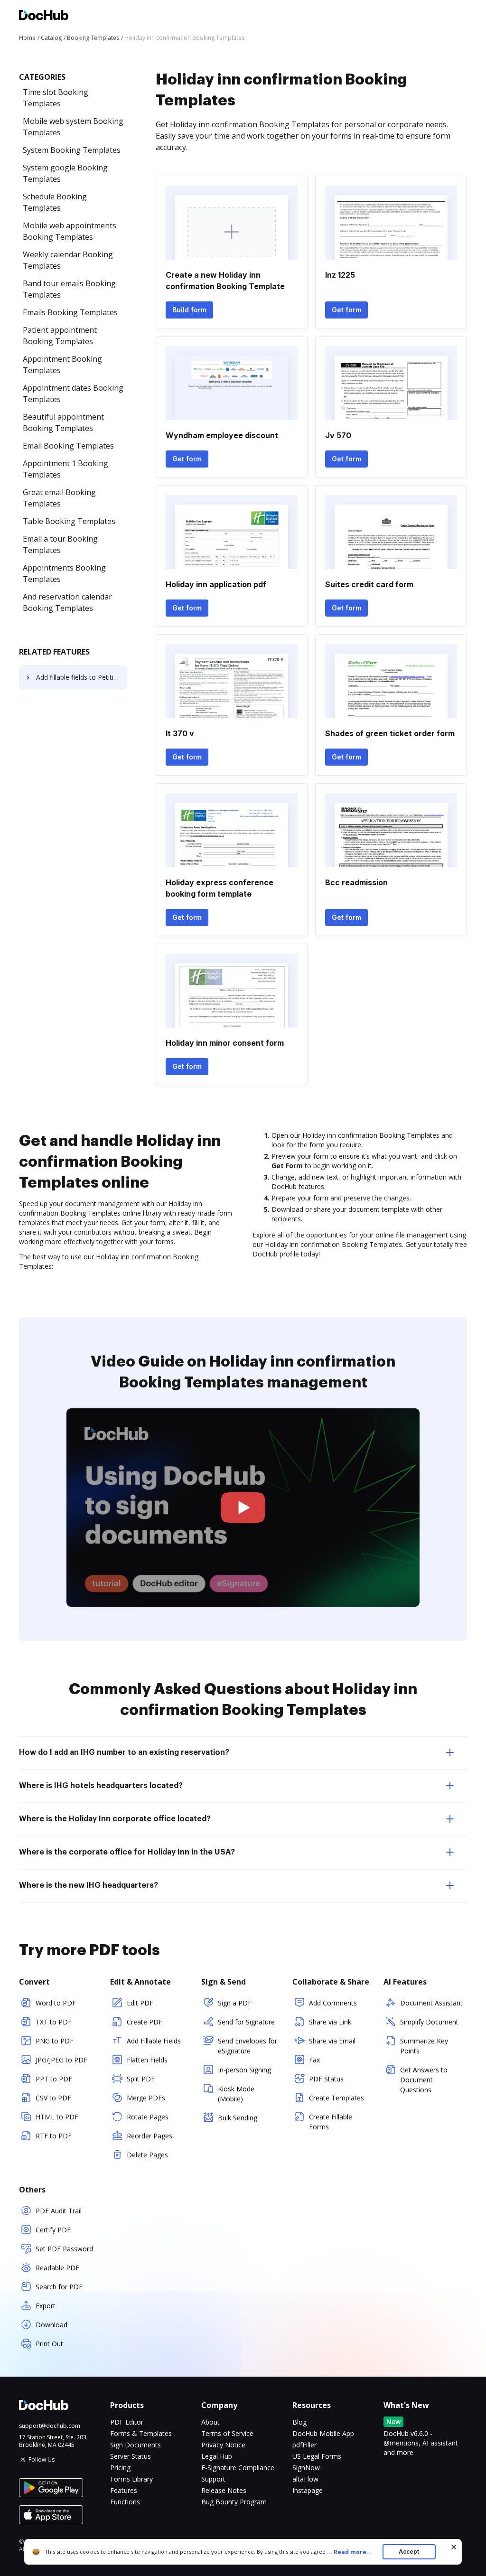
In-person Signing (244, 2070)
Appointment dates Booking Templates (73, 393)
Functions (125, 2502)
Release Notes (224, 2490)
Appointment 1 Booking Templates (65, 469)
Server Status (131, 2456)
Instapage (308, 2490)
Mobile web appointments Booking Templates (70, 231)
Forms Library (131, 2479)
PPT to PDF (54, 2079)
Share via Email (332, 2041)
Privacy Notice (223, 2445)
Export (46, 2306)
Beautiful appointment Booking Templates (63, 422)
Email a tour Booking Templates (60, 544)
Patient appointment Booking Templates (60, 336)
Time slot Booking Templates (56, 98)
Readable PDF (57, 2268)
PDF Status (326, 2079)
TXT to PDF (54, 2022)
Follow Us (42, 2459)
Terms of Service (227, 2433)
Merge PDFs (146, 2098)
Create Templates (336, 2098)
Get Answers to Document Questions (424, 2080)
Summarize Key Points (424, 2046)
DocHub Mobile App (323, 2433)
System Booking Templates (72, 150)
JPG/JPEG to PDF (61, 2060)
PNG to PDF (55, 2041)
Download (51, 2325)
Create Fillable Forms (331, 2122)
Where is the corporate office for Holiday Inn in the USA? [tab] (127, 1852)
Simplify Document (429, 2022)
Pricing (120, 2468)
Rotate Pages (148, 2117)
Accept (409, 2552)
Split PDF (141, 2079)
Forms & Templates (141, 2433)
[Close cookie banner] (454, 2547)
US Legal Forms (317, 2456)
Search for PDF (59, 2287)
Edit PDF (140, 2003)
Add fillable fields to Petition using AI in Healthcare (82, 677)
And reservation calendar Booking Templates (67, 602)
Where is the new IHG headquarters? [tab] (89, 1885)
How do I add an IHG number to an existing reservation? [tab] (124, 1752)
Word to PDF (56, 2003)
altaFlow (305, 2479)
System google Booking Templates (65, 173)
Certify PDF (53, 2230)
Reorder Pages (150, 2136)
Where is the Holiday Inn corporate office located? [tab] (115, 1819)
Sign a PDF (235, 2003)
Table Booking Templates (69, 521)
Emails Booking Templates (70, 312)
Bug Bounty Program (234, 2502)
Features (124, 2490)
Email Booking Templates (68, 446)
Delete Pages (147, 2155)
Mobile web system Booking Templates (73, 127)
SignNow (306, 2468)
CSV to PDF (53, 2098)
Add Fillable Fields (154, 2041)
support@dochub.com (50, 2426)
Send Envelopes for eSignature (248, 2046)
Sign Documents (136, 2445)
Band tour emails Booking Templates (69, 289)
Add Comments (333, 2003)
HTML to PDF (57, 2117)
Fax (314, 2060)
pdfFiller (304, 2445)
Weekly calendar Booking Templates (68, 260)
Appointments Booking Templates (64, 573)
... (349, 2552)
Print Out (49, 2344)
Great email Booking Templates (59, 498)
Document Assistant (431, 2003)
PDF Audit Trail (59, 2211)
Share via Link (330, 2022)
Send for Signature (246, 2022)
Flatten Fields (147, 2060)
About (210, 2422)
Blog (299, 2422)
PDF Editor (127, 2422)
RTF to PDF (54, 2136)
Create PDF (145, 2022)
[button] (243, 1508)
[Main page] (44, 16)
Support (213, 2479)
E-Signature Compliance (238, 2468)
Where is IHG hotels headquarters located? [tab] (101, 1786)
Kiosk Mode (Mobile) (236, 2094)
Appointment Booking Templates (62, 365)
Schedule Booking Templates (55, 202)
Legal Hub (217, 2456)
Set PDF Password (64, 2249)
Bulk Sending (238, 2118)
